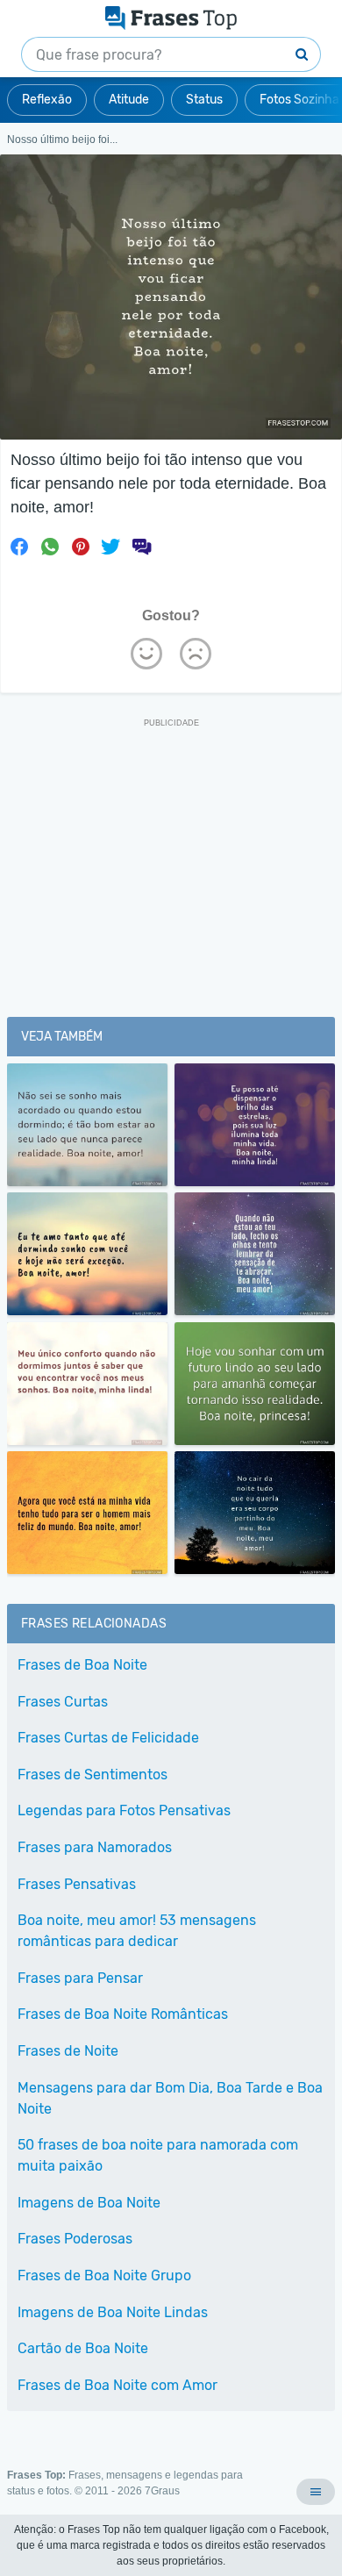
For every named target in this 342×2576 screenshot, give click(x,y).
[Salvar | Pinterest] (81, 547)
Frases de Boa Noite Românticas (123, 2014)
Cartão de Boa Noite (83, 2348)
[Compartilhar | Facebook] (19, 547)
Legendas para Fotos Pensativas (124, 1810)
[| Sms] (141, 547)
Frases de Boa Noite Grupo (104, 2275)
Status (204, 100)
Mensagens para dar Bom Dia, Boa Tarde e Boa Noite (170, 2098)
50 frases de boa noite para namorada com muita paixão (158, 2155)
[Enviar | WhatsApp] (50, 547)
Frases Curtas (63, 1702)
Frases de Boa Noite (82, 1665)
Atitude (129, 100)
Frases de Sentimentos (93, 1775)
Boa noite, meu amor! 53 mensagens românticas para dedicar (137, 1931)
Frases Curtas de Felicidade (108, 1738)
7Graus (162, 2491)
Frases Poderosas (75, 2239)
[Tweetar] (110, 547)
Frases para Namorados (95, 1847)
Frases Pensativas (77, 1884)
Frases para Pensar (80, 1978)
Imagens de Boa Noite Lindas (113, 2312)
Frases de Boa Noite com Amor (118, 2385)
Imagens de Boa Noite (89, 2203)
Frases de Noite (68, 2051)
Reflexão (47, 100)
